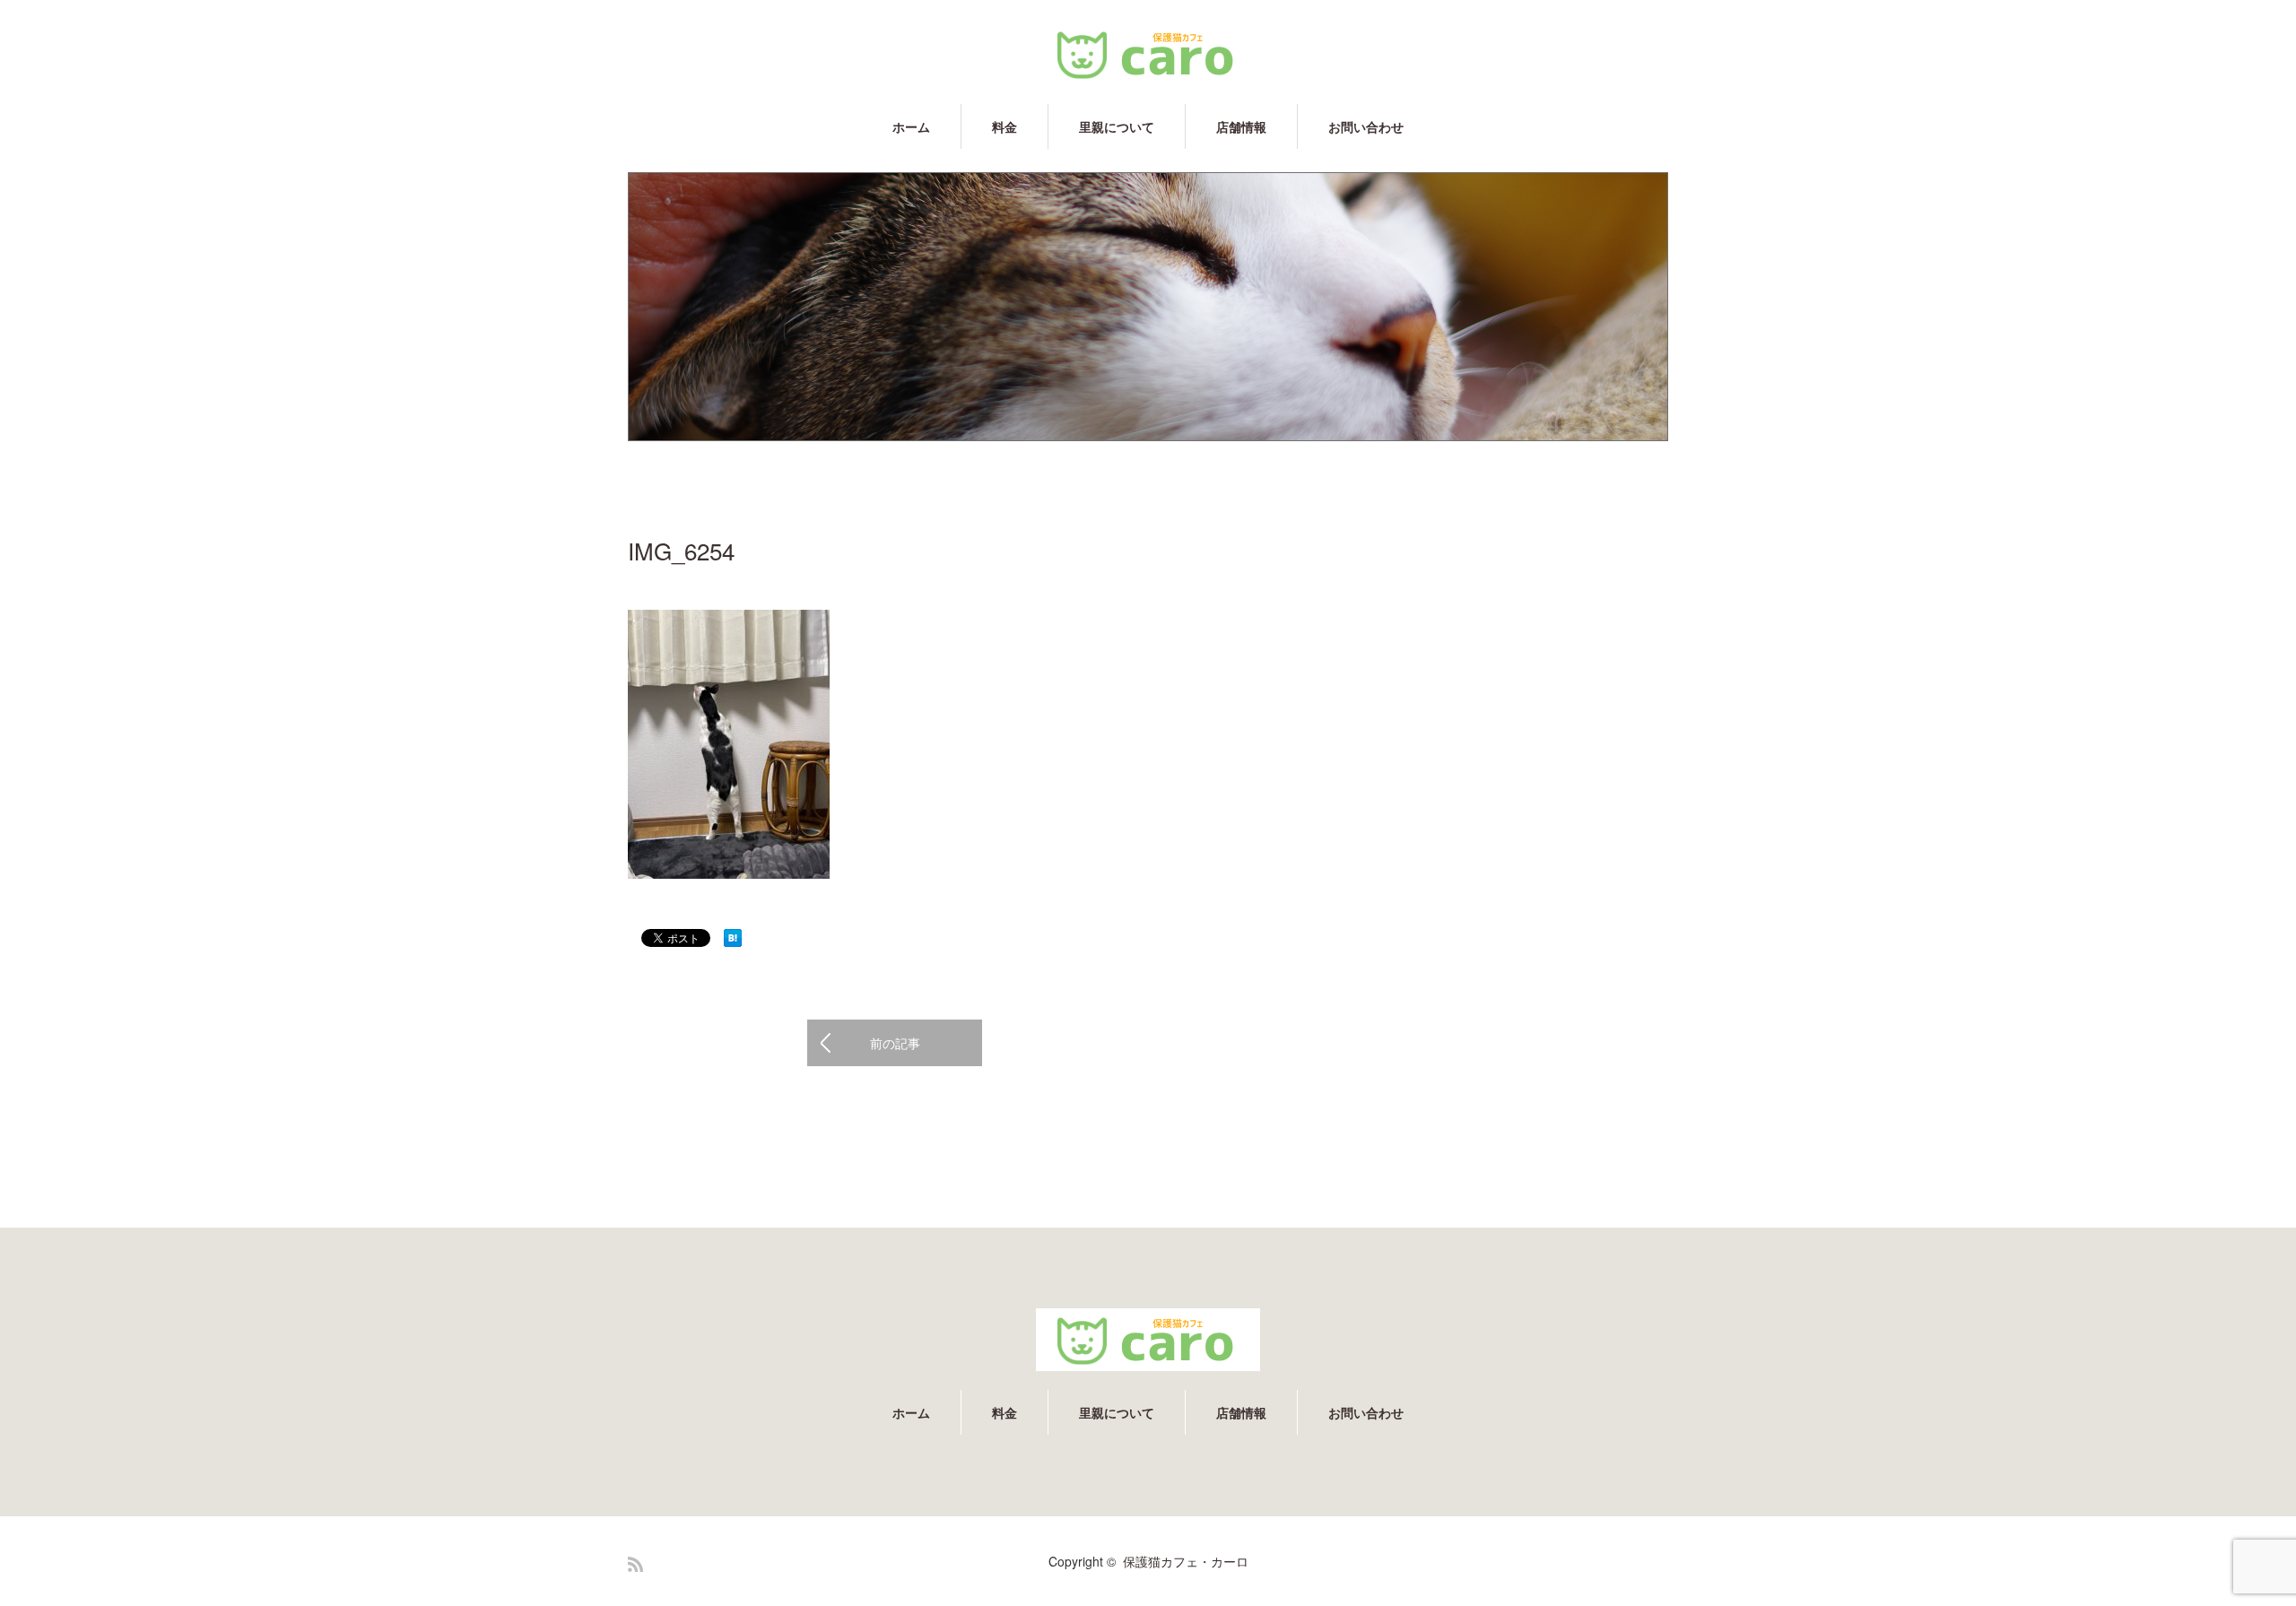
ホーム (911, 126)
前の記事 (895, 1043)
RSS (635, 1564)
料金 (1004, 126)
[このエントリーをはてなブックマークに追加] (733, 942)
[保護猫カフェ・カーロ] (1148, 54)
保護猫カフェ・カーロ (1186, 1561)
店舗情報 (1241, 126)
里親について (1117, 126)
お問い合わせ (1366, 126)
